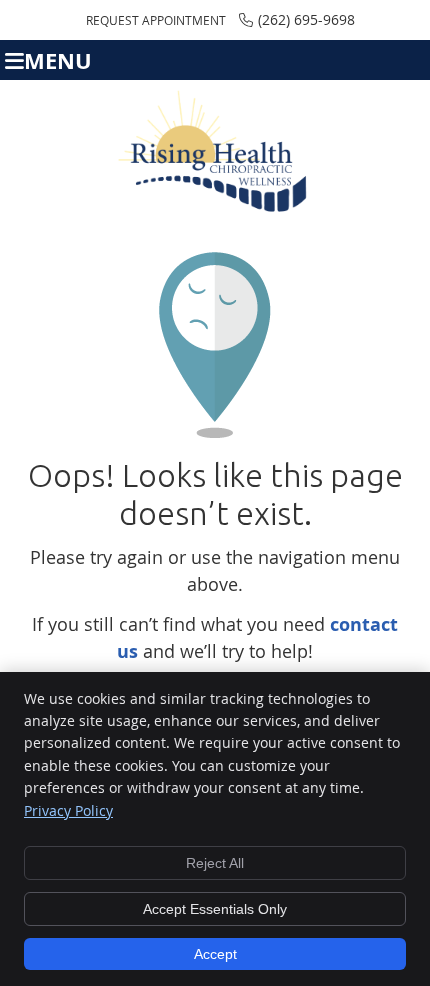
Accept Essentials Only (215, 909)
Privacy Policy (68, 810)
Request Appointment (156, 20)
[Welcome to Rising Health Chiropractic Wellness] (215, 208)
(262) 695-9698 (306, 19)
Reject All (215, 863)
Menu (58, 60)
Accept (215, 954)
